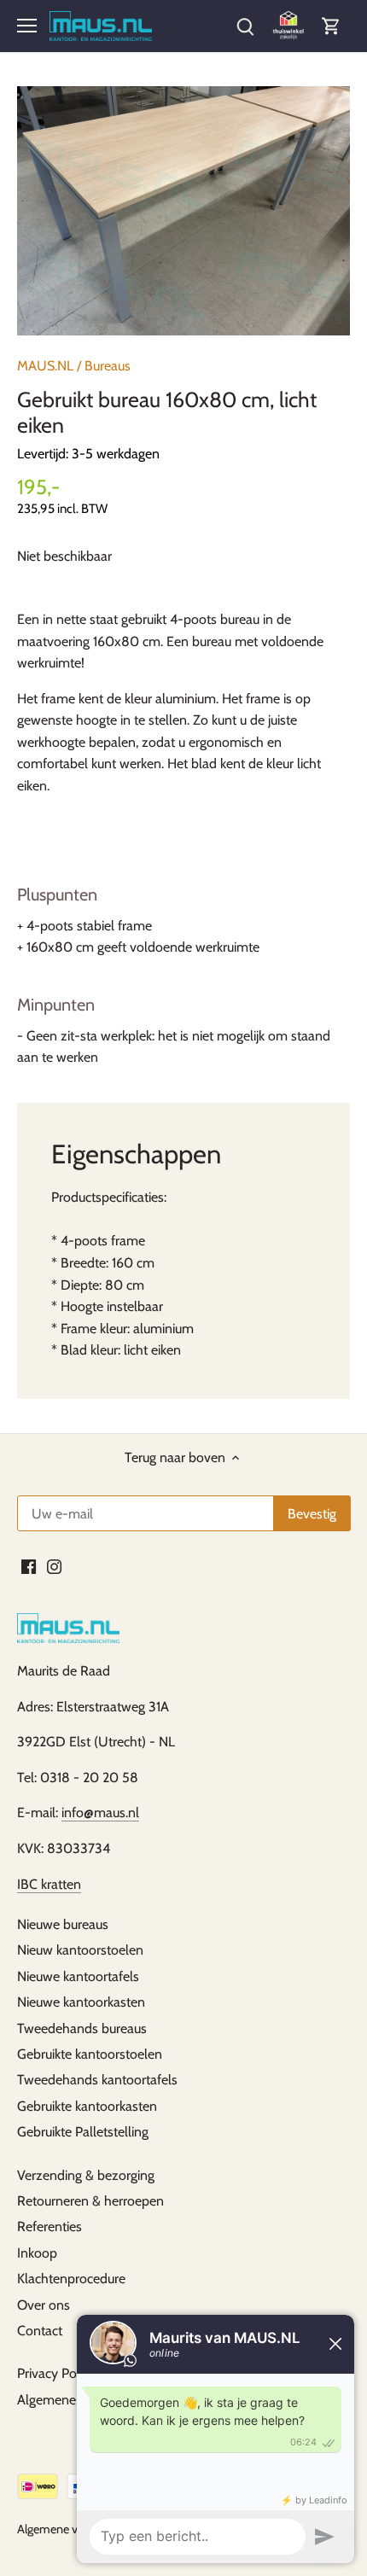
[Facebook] (29, 1566)
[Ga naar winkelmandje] (331, 26)
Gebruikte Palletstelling (83, 2132)
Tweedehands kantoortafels (97, 2080)
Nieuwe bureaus (63, 1924)
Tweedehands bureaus (82, 2028)
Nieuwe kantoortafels (78, 1976)
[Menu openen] (27, 26)
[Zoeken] (245, 26)
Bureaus (108, 366)
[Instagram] (54, 1566)
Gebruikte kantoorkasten (87, 2106)
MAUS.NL (45, 366)
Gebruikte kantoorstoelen (90, 2054)
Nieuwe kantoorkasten (81, 2002)
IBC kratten (49, 1884)
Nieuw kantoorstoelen (80, 1950)
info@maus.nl (100, 1813)
